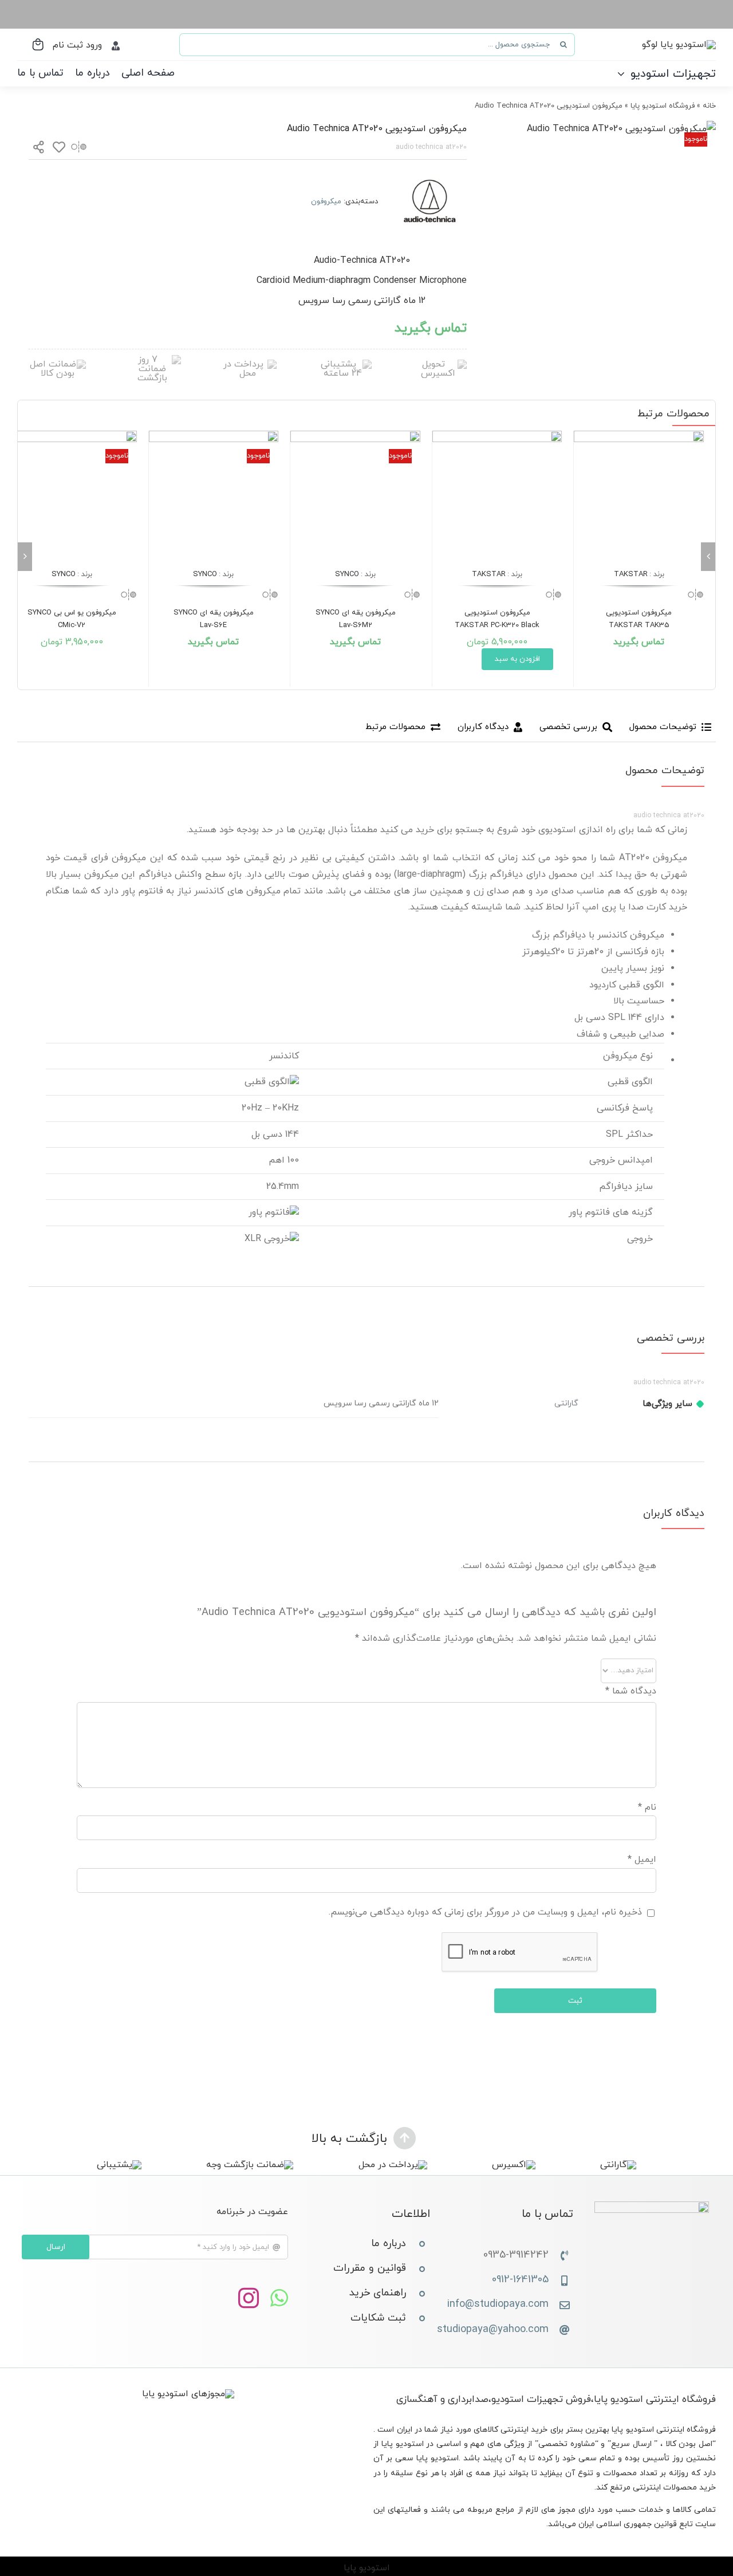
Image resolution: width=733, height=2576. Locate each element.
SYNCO (347, 574)
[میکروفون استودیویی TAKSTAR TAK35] (639, 496)
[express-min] (438, 364)
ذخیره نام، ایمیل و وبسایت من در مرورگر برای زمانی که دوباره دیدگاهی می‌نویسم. (485, 1912)
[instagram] (249, 2299)
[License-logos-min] (188, 2394)
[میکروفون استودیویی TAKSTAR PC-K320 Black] (497, 496)
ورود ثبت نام (77, 45)
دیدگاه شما (631, 1691)
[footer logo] (652, 2206)
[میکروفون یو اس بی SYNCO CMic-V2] (72, 496)
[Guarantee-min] (57, 364)
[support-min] (343, 364)
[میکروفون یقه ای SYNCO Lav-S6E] (214, 496)
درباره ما (389, 2244)
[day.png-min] (152, 360)
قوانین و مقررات (370, 2268)
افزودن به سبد (517, 659)
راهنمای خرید (378, 2293)
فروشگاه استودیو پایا (663, 106)
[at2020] (621, 129)
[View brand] (429, 174)
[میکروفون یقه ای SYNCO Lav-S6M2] (355, 496)
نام (647, 1807)
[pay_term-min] (248, 364)
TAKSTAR (631, 574)
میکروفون (326, 202)
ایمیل (642, 1860)
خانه (709, 106)
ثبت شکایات (378, 2318)
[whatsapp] (279, 2299)
